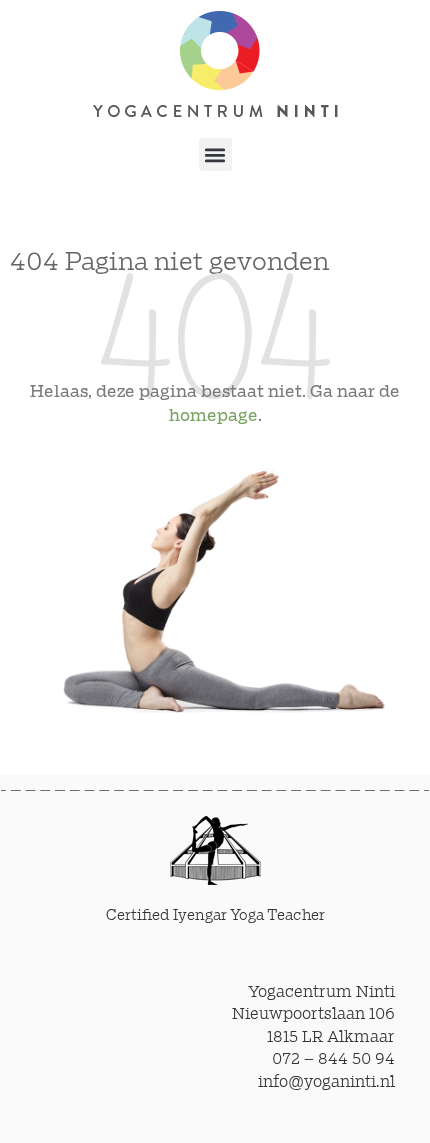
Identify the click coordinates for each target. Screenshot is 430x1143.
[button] (215, 154)
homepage (213, 416)
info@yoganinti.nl (326, 1082)
